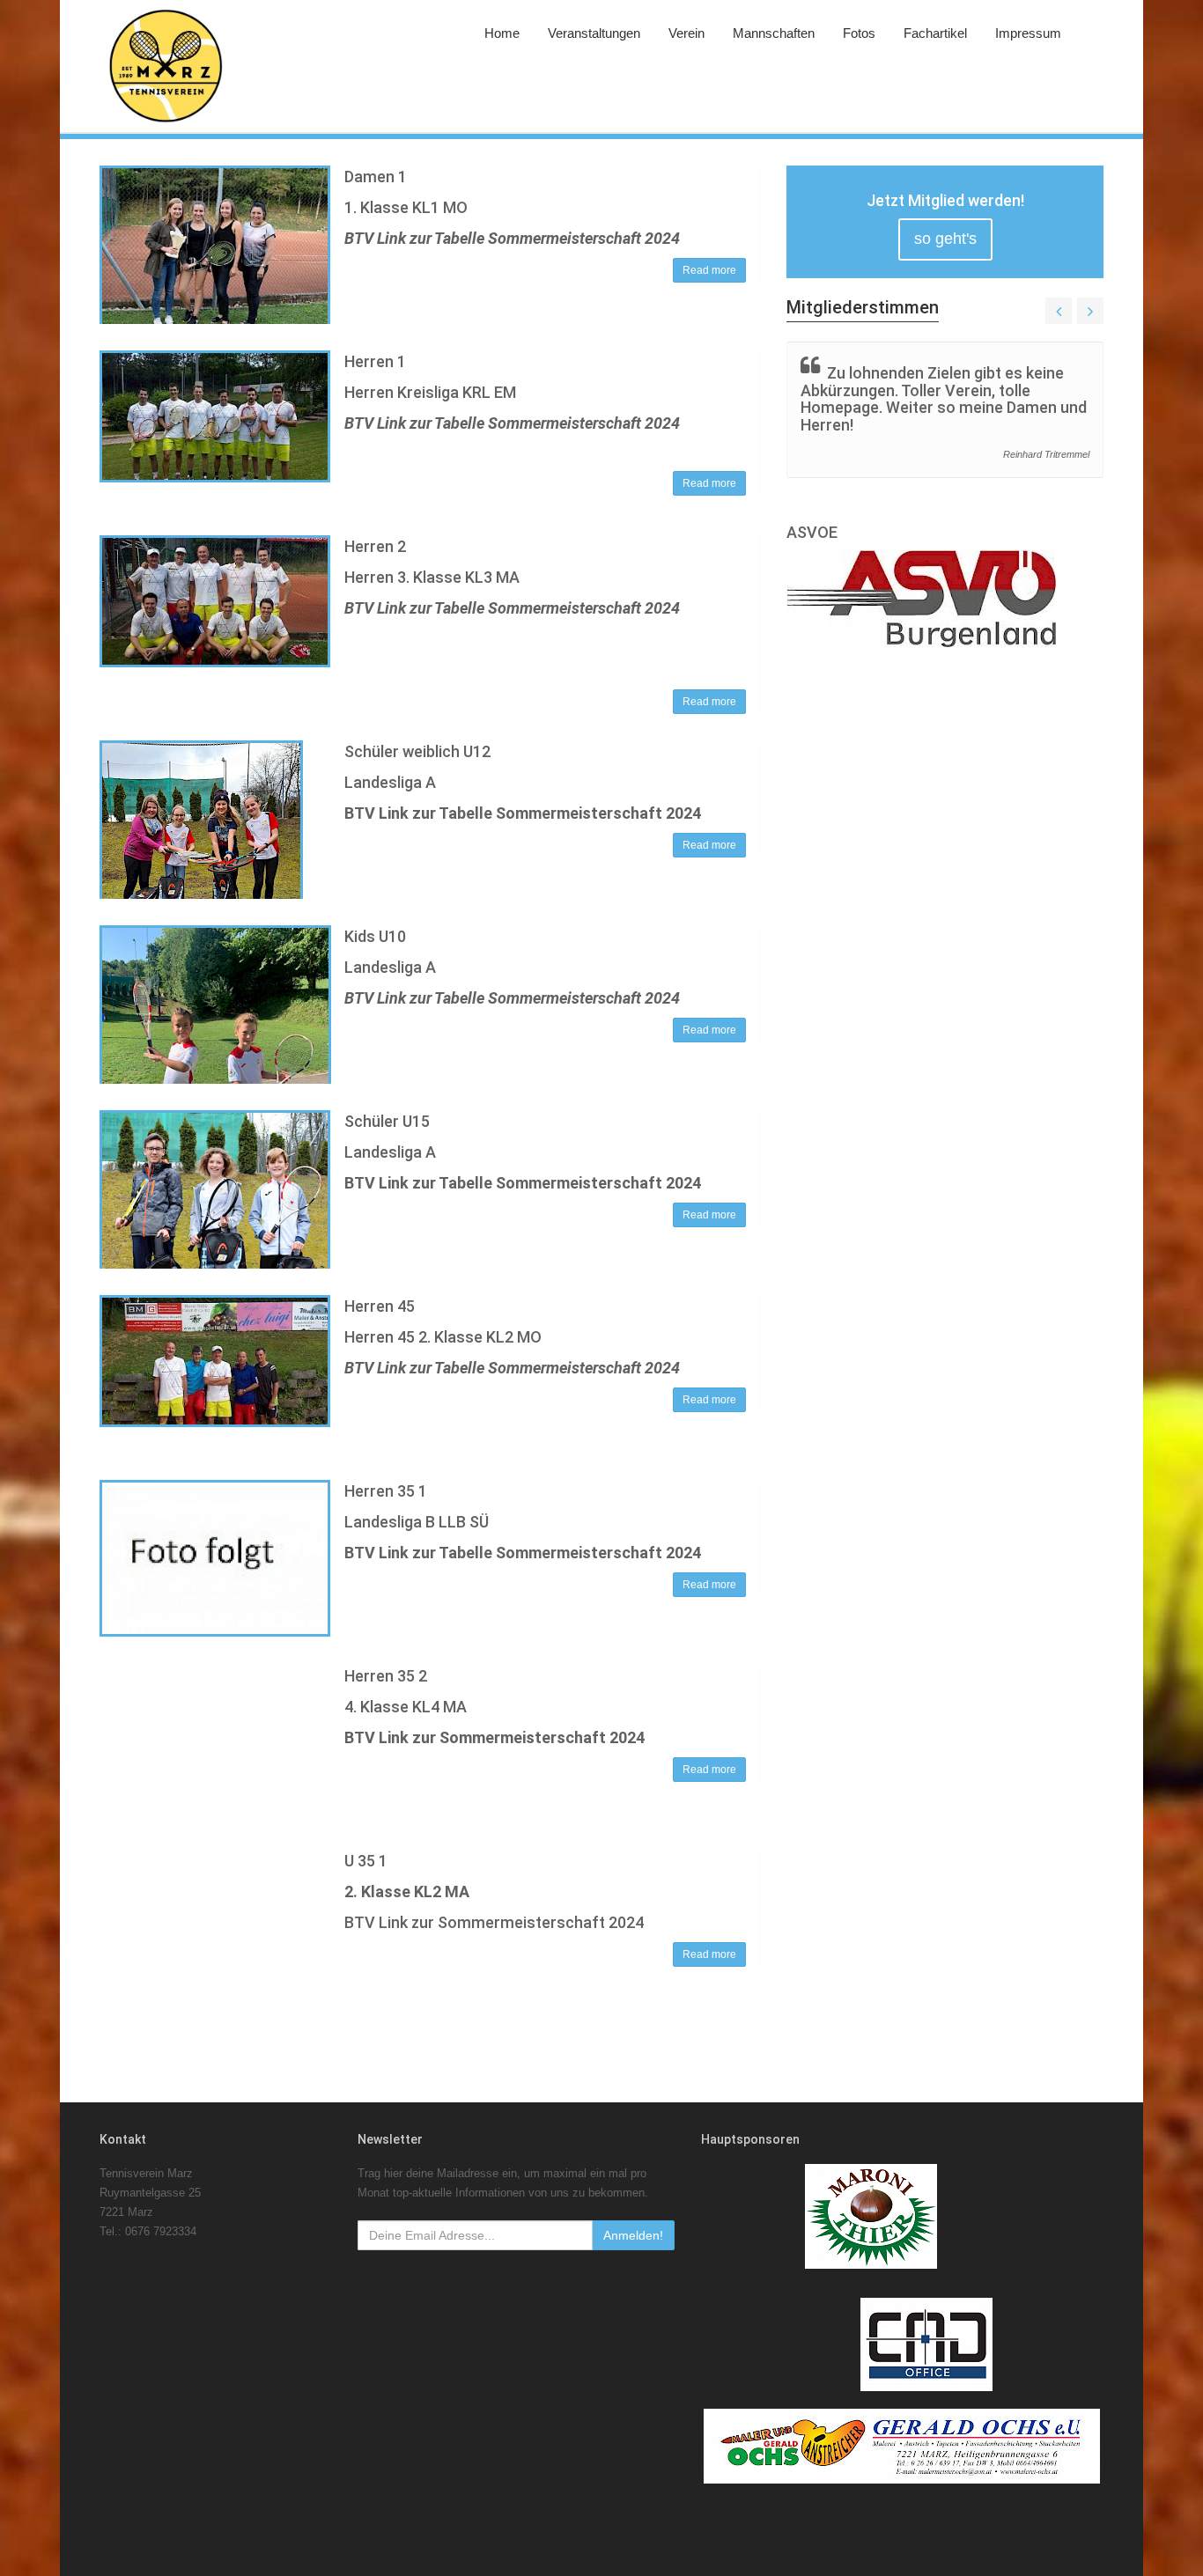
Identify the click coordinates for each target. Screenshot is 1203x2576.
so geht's (945, 239)
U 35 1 (366, 1861)
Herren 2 (375, 546)
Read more (709, 270)
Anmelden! (633, 2235)
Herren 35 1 (386, 1491)
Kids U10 (375, 936)
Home (502, 33)
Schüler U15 (387, 1121)
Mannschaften (774, 33)
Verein (686, 33)
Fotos (859, 33)
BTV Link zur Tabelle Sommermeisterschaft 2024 (512, 238)
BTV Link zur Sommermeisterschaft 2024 (494, 1737)
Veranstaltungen (594, 33)
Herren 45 (380, 1306)
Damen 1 (376, 177)
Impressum (1028, 33)
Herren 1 (375, 361)
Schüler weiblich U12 (417, 751)
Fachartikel (935, 33)
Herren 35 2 (386, 1676)
